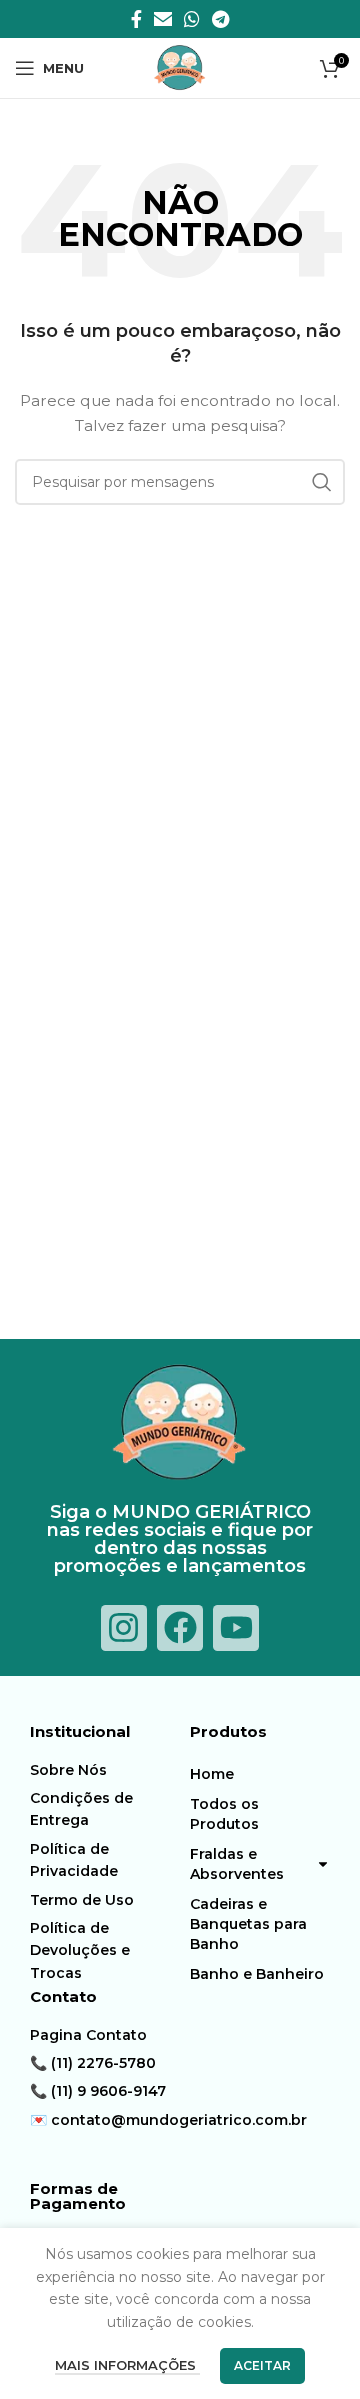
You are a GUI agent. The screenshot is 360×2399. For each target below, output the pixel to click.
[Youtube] (236, 1628)
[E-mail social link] (163, 19)
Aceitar (262, 2365)
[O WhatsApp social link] (192, 19)
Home (212, 1774)
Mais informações (127, 2365)
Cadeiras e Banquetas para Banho (248, 1924)
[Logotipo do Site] (180, 67)
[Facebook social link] (136, 19)
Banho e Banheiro (257, 1974)
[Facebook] (180, 1628)
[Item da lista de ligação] (105, 1770)
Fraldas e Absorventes (237, 1864)
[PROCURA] (322, 482)
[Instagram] (124, 1628)
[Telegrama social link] (220, 19)
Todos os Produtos (224, 1814)
